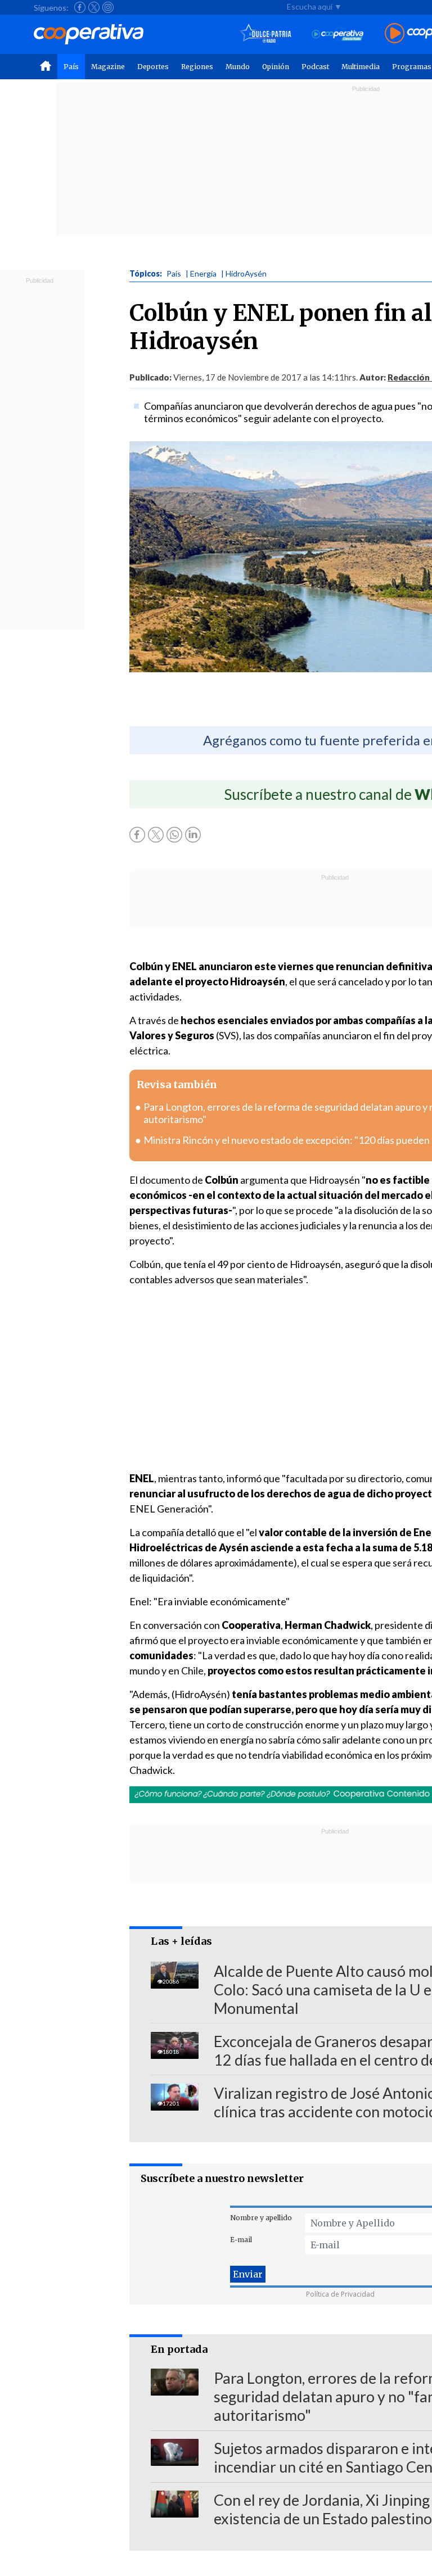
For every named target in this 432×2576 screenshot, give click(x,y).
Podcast (315, 67)
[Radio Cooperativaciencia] (338, 34)
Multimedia (361, 67)
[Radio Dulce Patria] (266, 34)
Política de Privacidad (340, 2294)
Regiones (197, 67)
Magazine (108, 67)
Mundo (238, 67)
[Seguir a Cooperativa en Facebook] (80, 7)
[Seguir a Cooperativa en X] (94, 7)
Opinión (276, 67)
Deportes (153, 67)
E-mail (241, 2240)
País (71, 67)
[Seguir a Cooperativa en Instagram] (108, 7)
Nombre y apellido (261, 2218)
